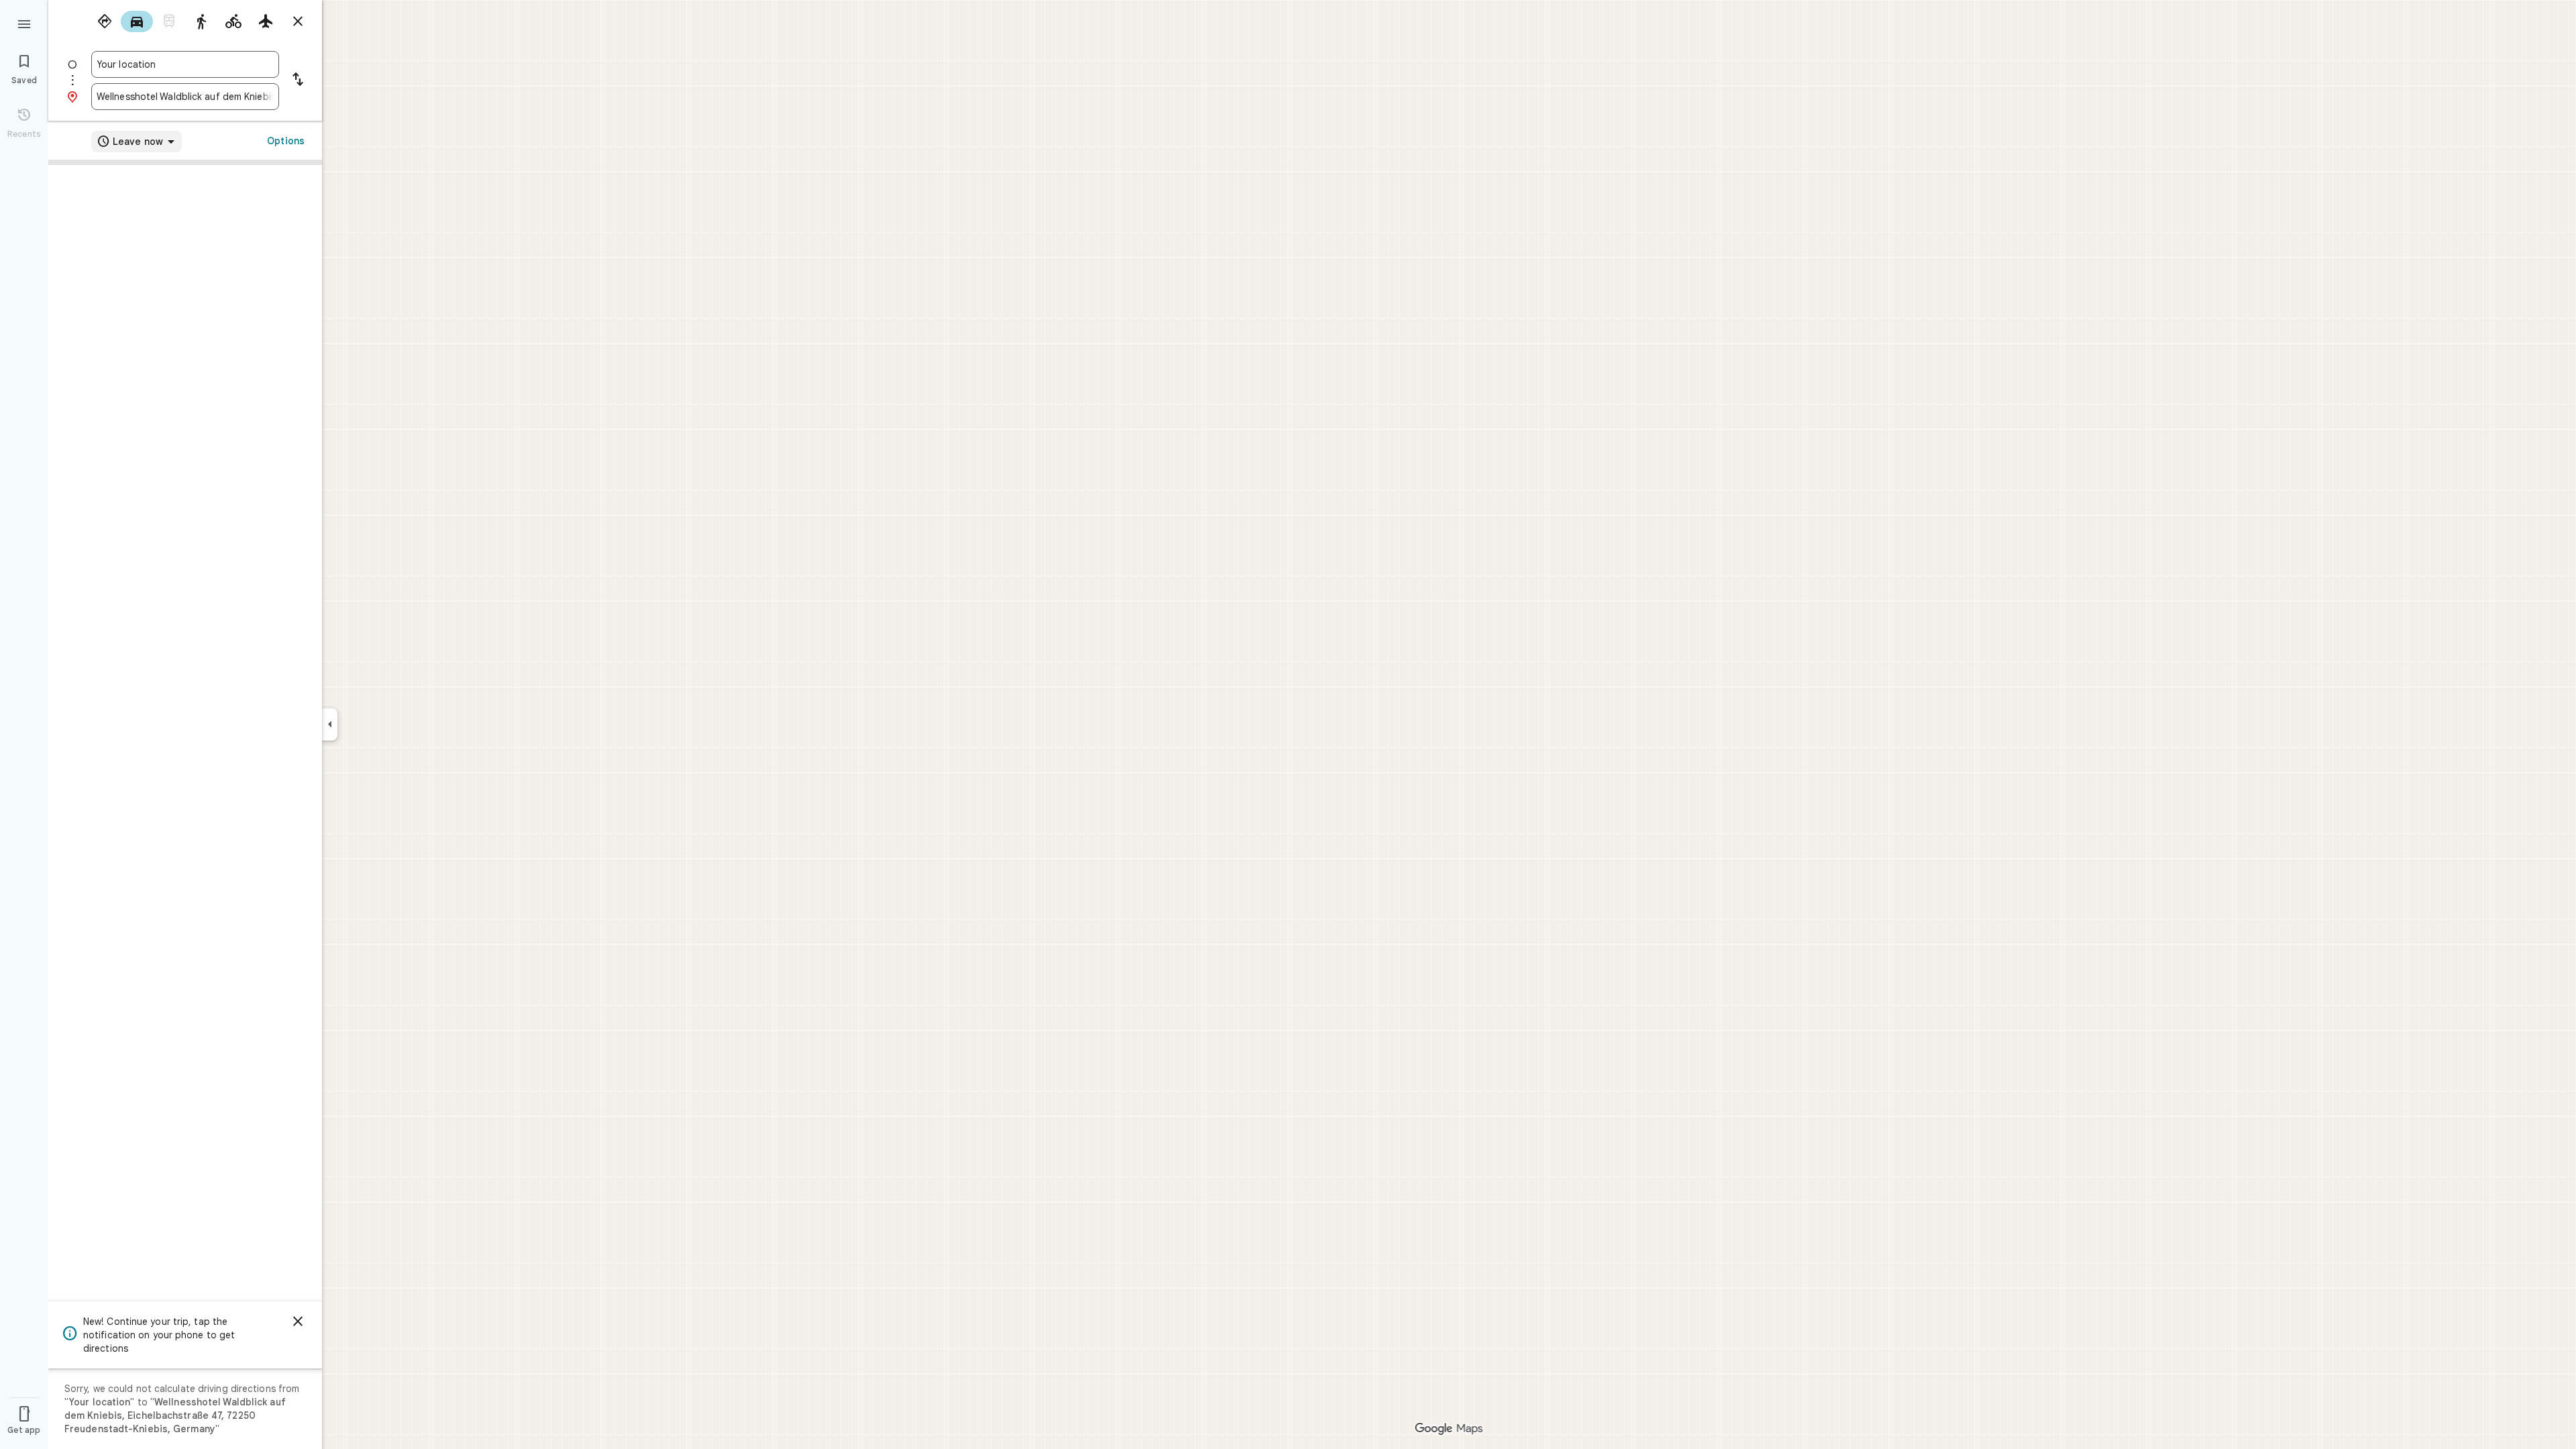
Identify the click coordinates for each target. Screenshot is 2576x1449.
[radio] (105, 21)
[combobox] (185, 64)
